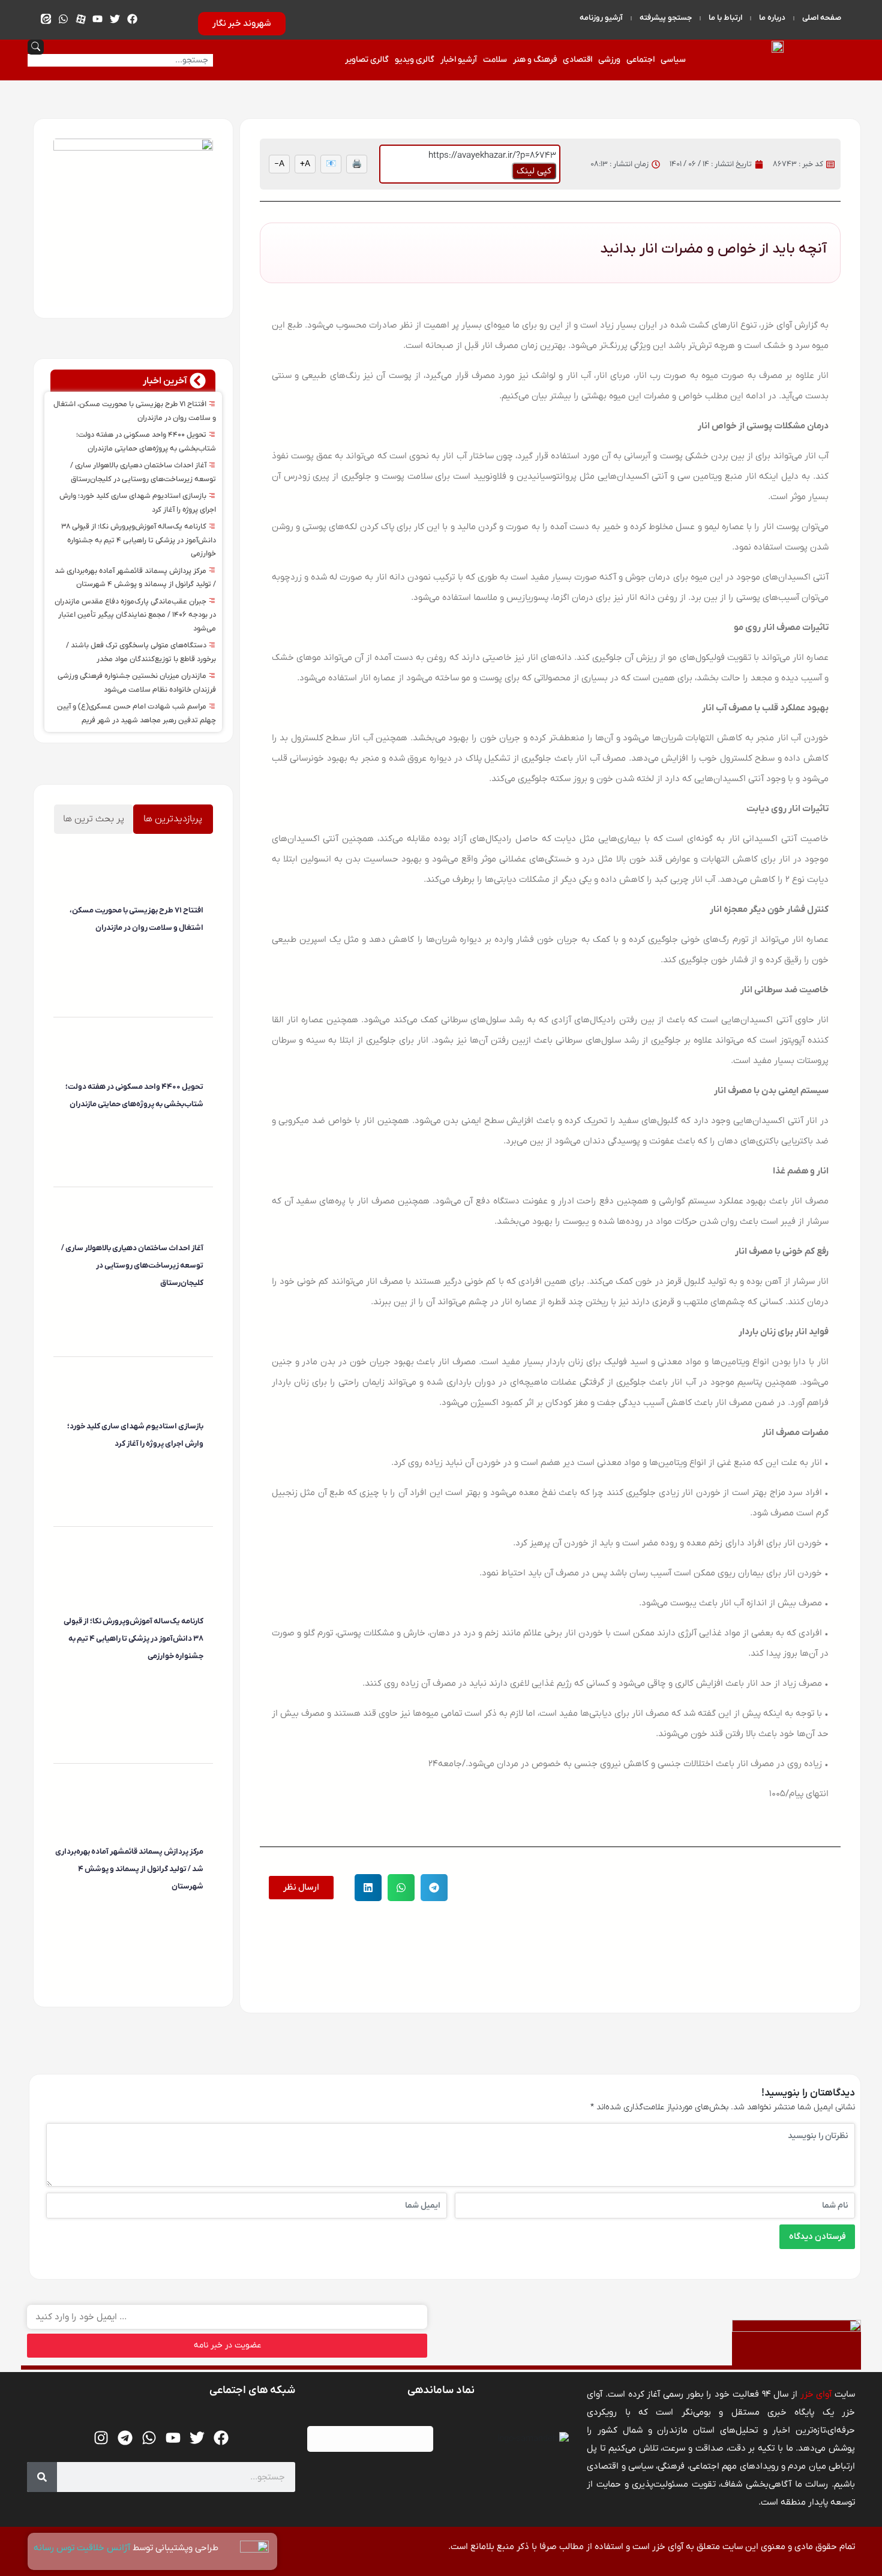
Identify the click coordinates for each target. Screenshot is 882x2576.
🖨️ (357, 164)
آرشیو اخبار (459, 60)
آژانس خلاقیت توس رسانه (83, 2548)
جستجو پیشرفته (666, 18)
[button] (434, 1888)
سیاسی (673, 60)
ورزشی (609, 60)
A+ (305, 164)
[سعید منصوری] (202, 950)
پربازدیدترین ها (173, 819)
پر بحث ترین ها (94, 819)
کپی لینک (534, 171)
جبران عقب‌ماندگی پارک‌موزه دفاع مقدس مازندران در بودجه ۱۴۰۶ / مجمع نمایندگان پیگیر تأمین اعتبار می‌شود (135, 615)
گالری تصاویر (367, 60)
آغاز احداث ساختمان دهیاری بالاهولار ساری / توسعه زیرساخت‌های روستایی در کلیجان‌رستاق (132, 1266)
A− (279, 164)
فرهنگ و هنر (535, 60)
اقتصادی (577, 60)
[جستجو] (42, 2477)
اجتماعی (640, 60)
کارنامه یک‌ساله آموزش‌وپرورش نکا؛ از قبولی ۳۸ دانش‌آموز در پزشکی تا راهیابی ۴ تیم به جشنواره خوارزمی (139, 540)
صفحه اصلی (822, 18)
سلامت (495, 60)
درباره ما (772, 18)
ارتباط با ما (725, 18)
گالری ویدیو (415, 60)
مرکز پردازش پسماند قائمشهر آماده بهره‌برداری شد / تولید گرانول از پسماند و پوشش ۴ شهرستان (129, 1869)
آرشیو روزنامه (601, 18)
